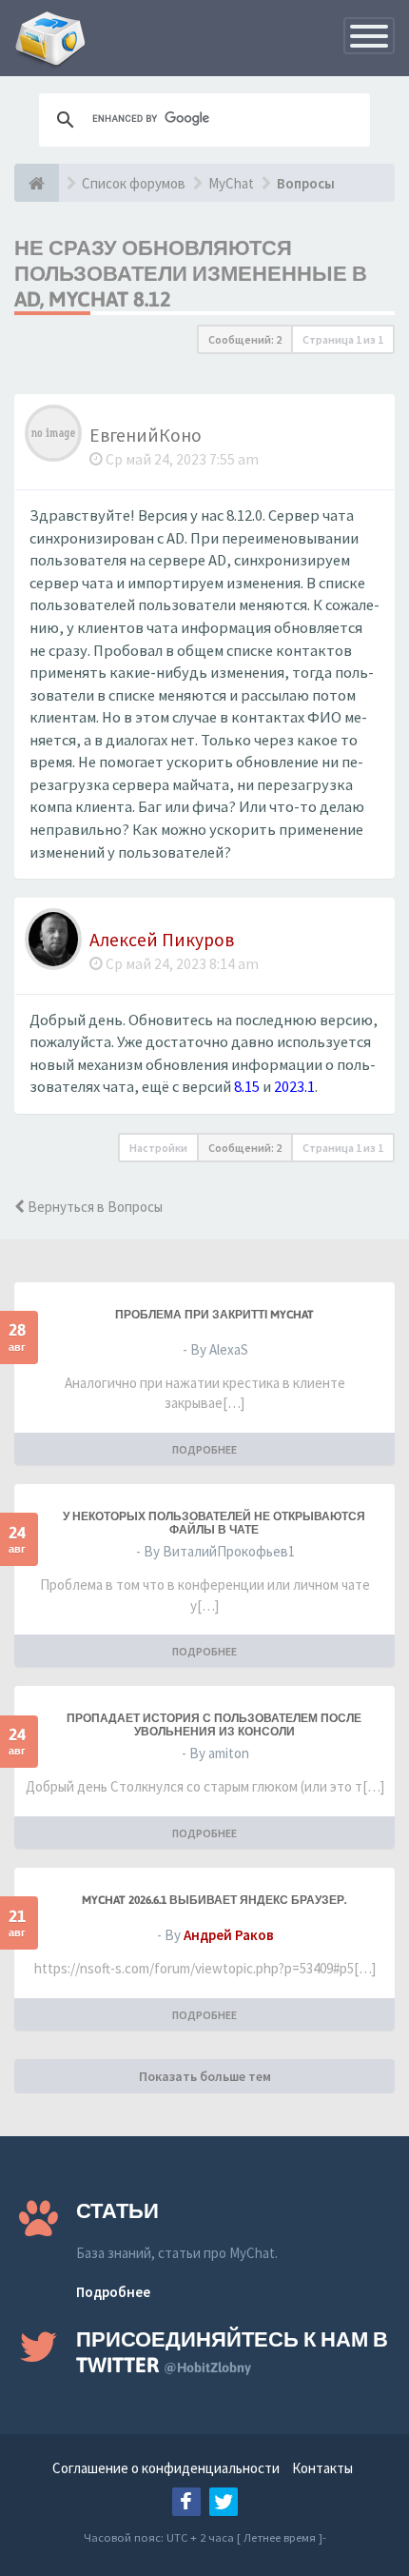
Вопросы (306, 183)
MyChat (231, 183)
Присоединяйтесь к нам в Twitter (232, 2352)
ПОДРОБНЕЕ (204, 1449)
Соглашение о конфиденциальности (166, 2468)
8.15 (247, 1087)
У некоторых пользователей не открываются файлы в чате (214, 1523)
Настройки (158, 1148)
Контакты (322, 2468)
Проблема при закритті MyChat (214, 1315)
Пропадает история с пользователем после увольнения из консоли (214, 1725)
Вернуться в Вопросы (94, 1207)
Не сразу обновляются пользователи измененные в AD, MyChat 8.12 (191, 273)
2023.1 (294, 1087)
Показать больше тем (205, 2076)
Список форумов (134, 183)
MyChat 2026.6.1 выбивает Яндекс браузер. (214, 1900)
